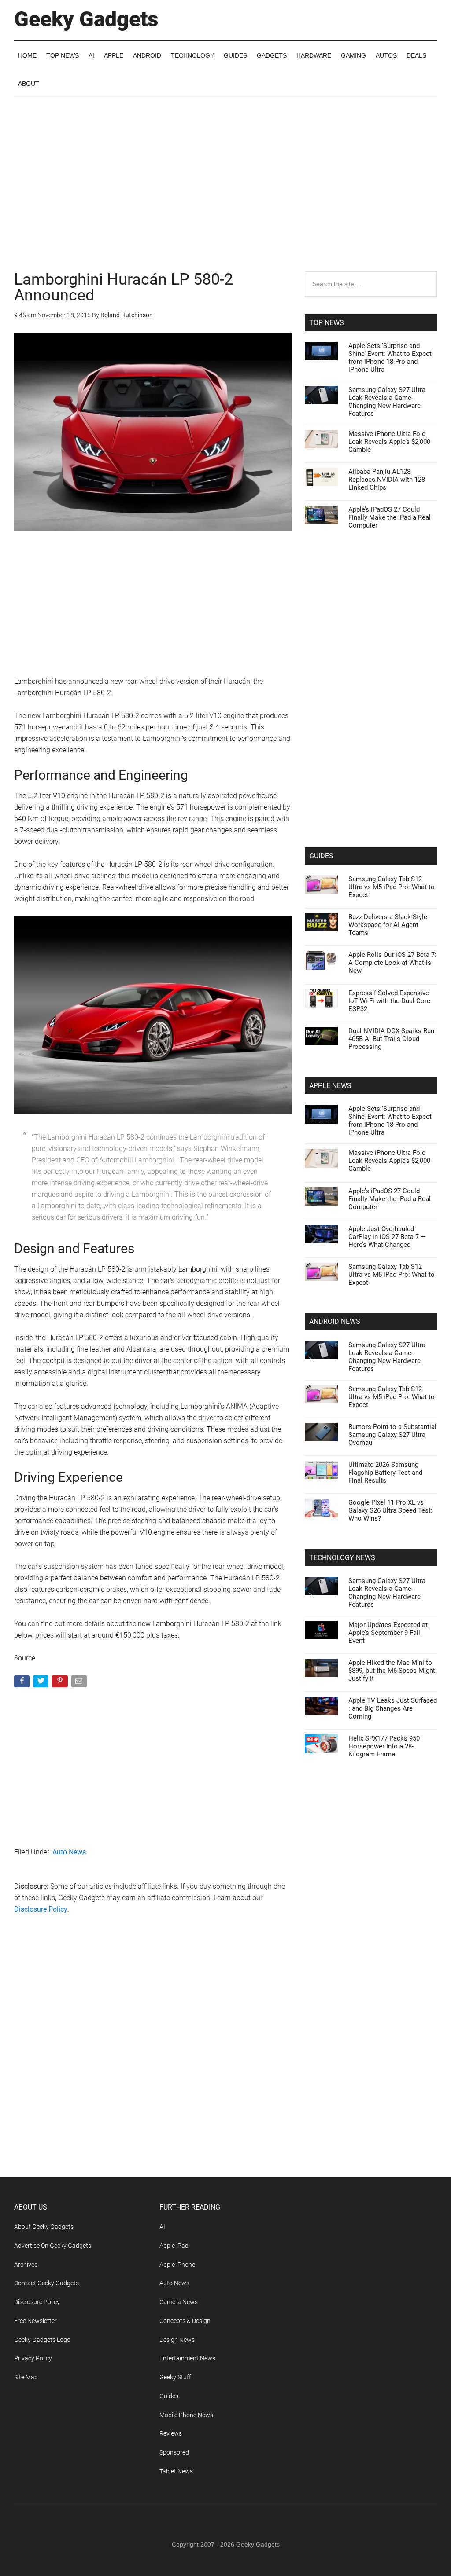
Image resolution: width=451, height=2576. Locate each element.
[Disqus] (153, 2063)
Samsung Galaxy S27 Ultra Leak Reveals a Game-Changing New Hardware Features (387, 402)
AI (162, 2227)
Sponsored (174, 2452)
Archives (26, 2265)
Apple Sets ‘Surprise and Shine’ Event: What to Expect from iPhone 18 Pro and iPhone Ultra (390, 358)
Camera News (179, 2302)
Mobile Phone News (186, 2415)
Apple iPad (174, 2246)
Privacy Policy (33, 2358)
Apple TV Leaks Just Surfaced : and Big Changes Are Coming (393, 1708)
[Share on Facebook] (23, 1683)
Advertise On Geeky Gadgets (53, 2246)
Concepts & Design (185, 2321)
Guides (169, 2396)
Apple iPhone (177, 2265)
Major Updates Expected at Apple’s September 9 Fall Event (388, 1633)
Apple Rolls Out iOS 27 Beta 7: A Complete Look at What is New (392, 963)
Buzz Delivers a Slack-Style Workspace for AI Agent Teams (388, 925)
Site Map (26, 2377)
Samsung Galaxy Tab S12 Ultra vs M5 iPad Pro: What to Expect (392, 887)
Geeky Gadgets (86, 19)
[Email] (80, 1683)
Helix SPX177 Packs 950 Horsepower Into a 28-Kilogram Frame (384, 1746)
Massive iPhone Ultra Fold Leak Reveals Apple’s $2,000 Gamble (389, 442)
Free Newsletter (35, 2321)
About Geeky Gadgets (44, 2227)
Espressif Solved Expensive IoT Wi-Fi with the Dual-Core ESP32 (389, 1001)
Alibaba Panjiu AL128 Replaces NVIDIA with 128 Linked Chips (387, 480)
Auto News (69, 1852)
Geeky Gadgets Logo (42, 2340)
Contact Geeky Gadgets (46, 2283)
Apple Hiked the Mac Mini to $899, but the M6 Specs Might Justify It (392, 1671)
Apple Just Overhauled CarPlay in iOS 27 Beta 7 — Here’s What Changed (387, 1237)
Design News (177, 2340)
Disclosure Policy (41, 1909)
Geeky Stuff (175, 2377)
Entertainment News (187, 2358)
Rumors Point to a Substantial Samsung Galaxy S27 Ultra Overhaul (392, 1435)
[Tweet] (42, 1683)
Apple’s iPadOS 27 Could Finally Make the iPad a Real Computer (390, 517)
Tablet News (176, 2471)
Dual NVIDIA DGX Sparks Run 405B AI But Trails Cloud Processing (391, 1039)
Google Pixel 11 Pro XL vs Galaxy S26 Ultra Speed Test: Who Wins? (390, 1510)
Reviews (171, 2433)
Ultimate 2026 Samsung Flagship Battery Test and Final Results (385, 1473)
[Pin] (61, 1683)
